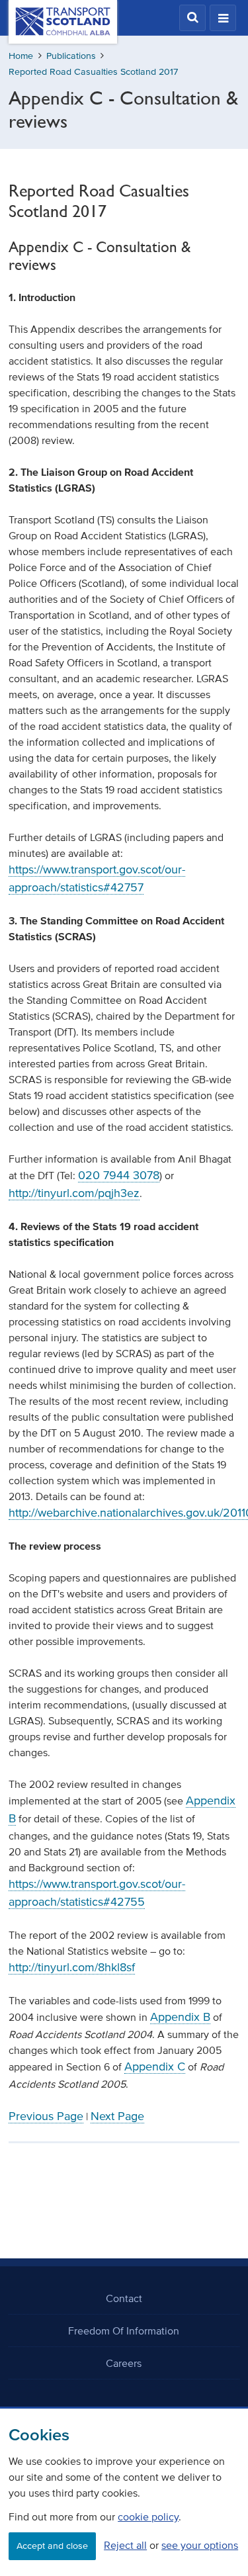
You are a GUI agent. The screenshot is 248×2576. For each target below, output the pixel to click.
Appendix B (180, 2017)
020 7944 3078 (119, 1175)
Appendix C (155, 2066)
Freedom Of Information (124, 2331)
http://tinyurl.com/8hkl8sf (72, 1967)
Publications (71, 56)
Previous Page (46, 2116)
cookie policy (148, 2516)
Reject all (125, 2545)
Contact (124, 2298)
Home (21, 56)
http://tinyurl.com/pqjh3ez (74, 1193)
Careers (124, 2363)
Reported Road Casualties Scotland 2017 (93, 72)
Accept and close (52, 2546)
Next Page (117, 2116)
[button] (192, 18)
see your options (200, 2545)
